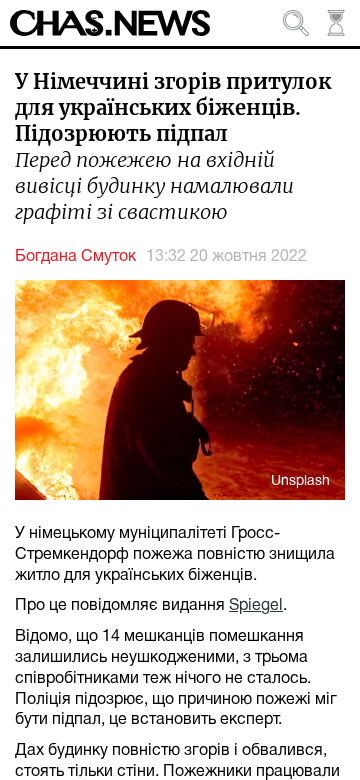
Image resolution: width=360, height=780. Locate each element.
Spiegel (256, 606)
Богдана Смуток (75, 257)
